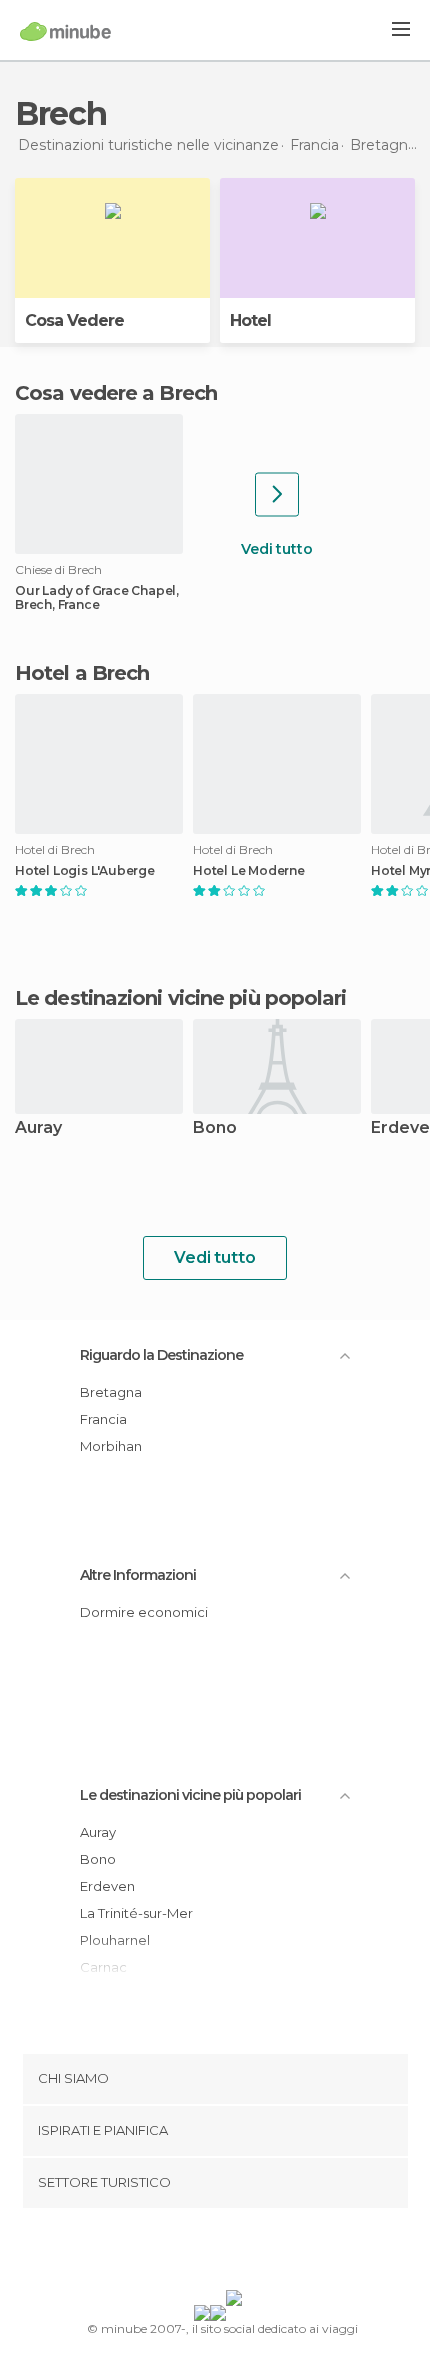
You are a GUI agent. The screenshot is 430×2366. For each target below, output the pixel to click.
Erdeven (107, 1886)
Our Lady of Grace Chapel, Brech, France (97, 598)
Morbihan (111, 1446)
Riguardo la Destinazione (161, 1355)
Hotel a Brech (82, 673)
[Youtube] (262, 2253)
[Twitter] (210, 2253)
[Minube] (65, 31)
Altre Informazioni (138, 1575)
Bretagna (111, 1392)
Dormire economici (144, 1612)
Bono (215, 1128)
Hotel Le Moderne (249, 871)
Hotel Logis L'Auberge (85, 871)
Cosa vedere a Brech (116, 393)
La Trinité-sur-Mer (136, 1913)
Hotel (250, 320)
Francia (103, 1419)
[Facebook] (184, 2253)
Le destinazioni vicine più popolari (181, 998)
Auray (38, 1128)
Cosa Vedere (74, 320)
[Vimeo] (236, 2253)
